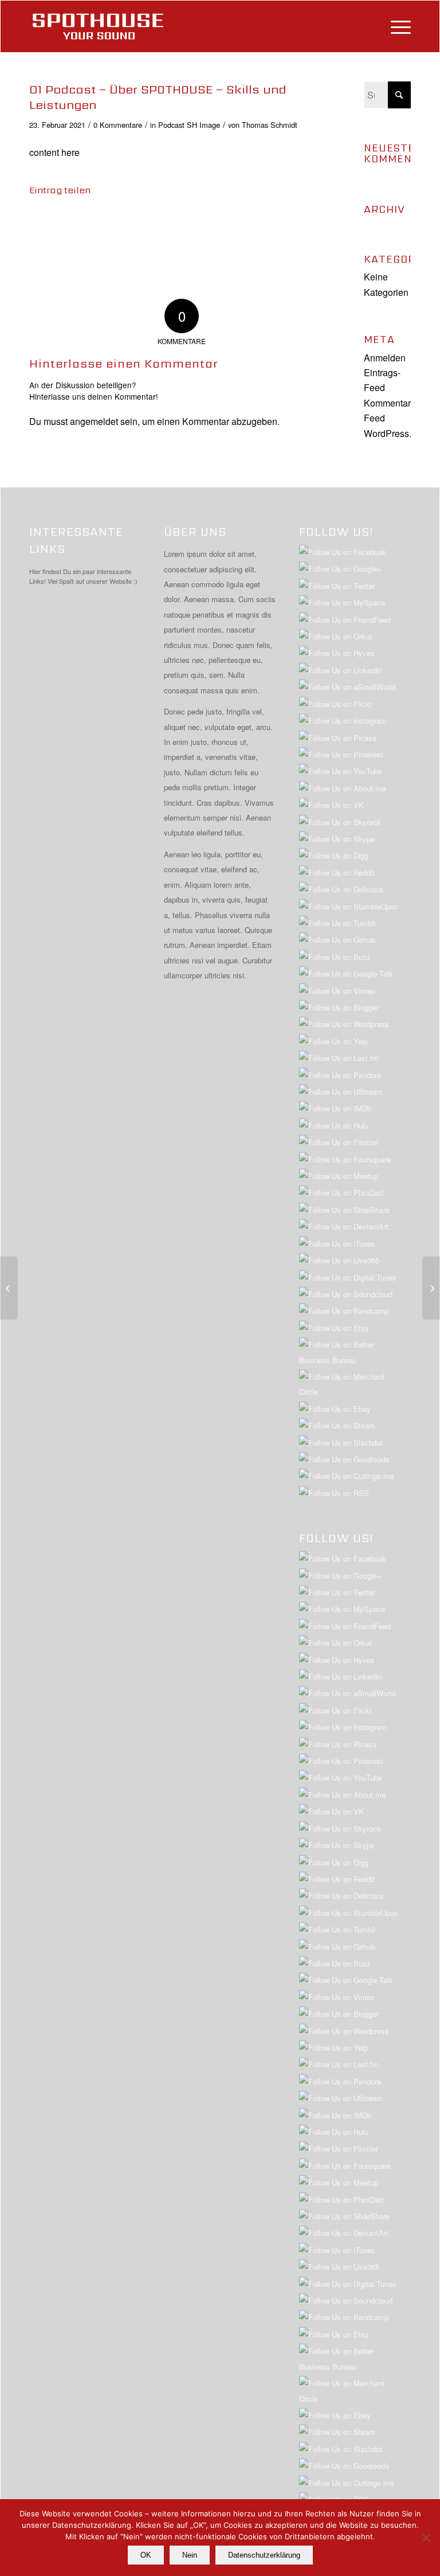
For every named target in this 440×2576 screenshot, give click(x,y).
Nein (190, 2555)
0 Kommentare (118, 125)
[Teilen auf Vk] (229, 224)
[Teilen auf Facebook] (45, 224)
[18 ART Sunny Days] (9, 1288)
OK (146, 2555)
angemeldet (94, 421)
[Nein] (426, 2538)
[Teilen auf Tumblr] (198, 224)
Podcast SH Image (189, 125)
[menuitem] (395, 26)
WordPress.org (394, 433)
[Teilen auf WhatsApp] (107, 224)
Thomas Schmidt (270, 125)
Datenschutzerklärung (264, 2555)
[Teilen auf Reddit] (260, 224)
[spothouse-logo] (98, 26)
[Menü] (395, 26)
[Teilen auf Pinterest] (137, 224)
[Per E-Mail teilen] (290, 224)
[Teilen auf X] (76, 224)
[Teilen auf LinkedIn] (168, 224)
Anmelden (385, 358)
